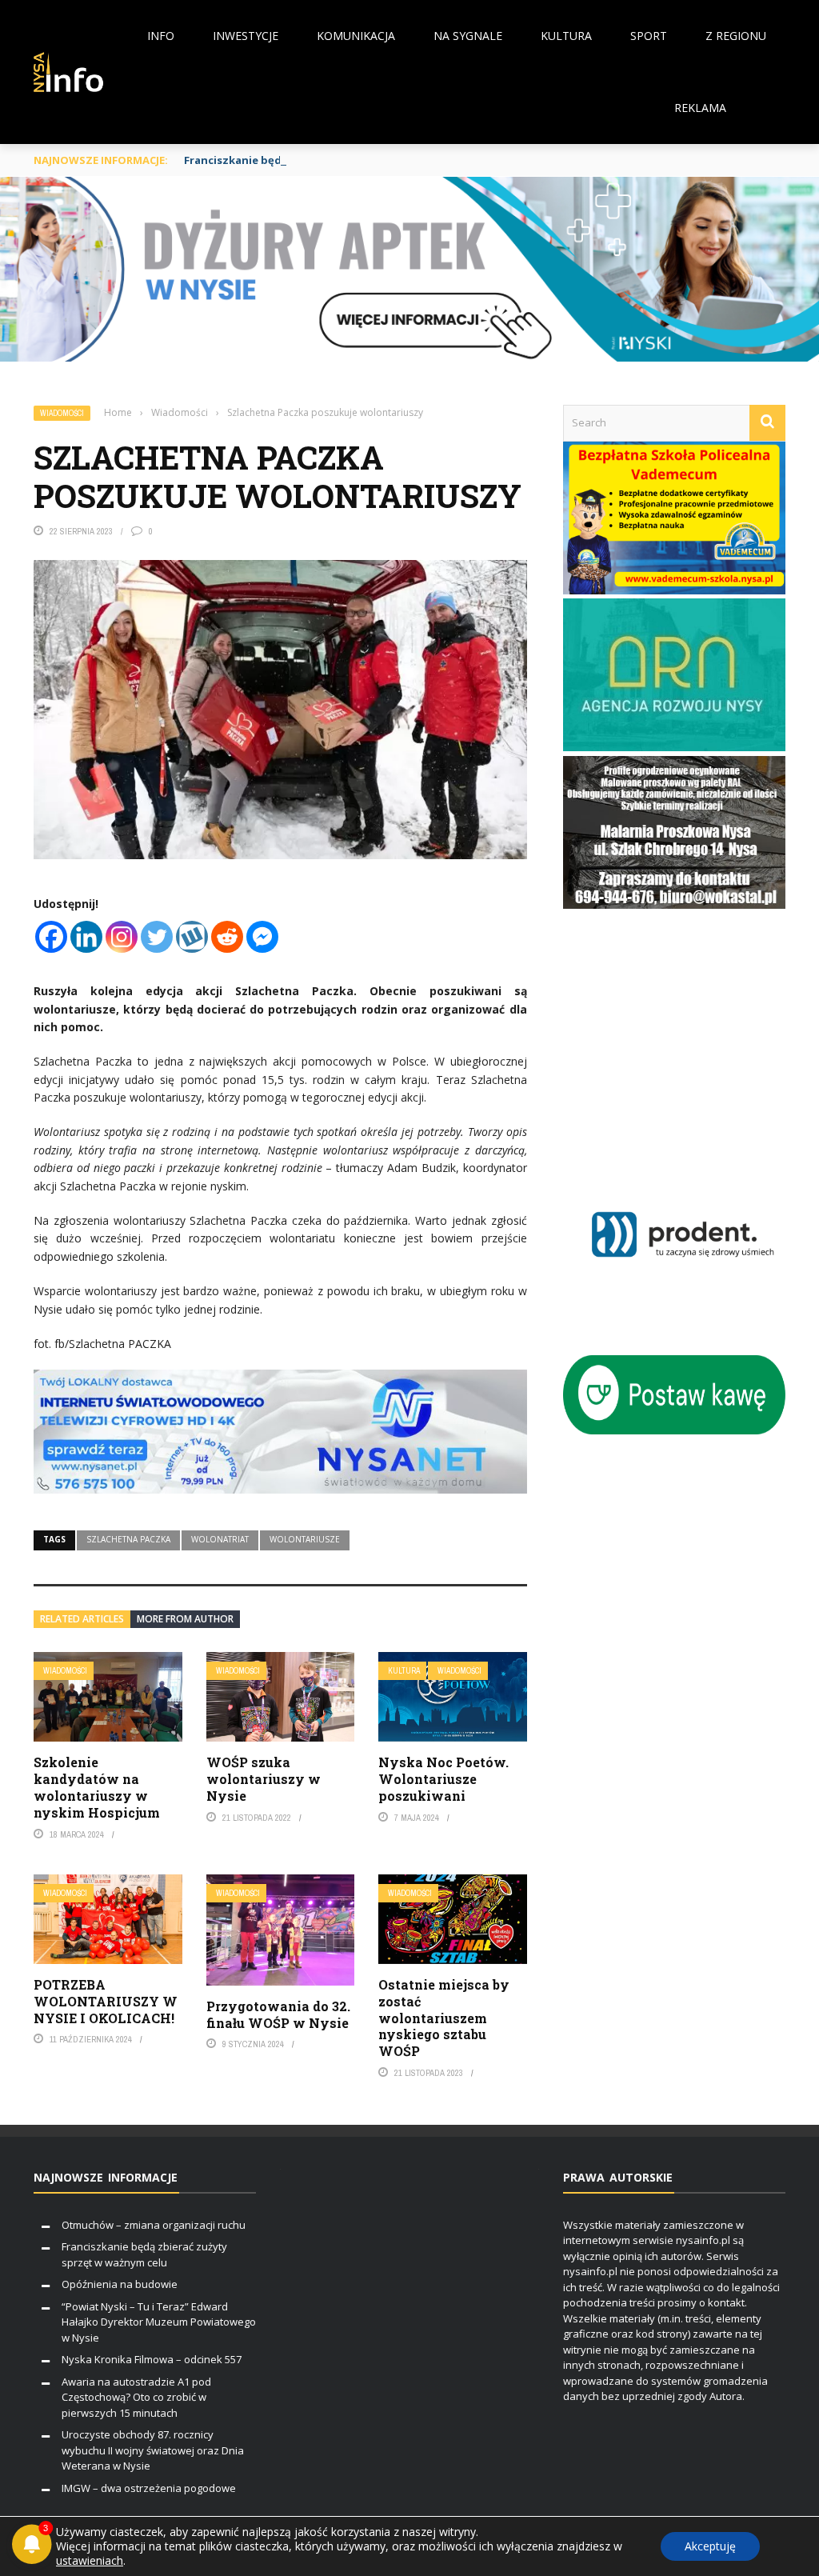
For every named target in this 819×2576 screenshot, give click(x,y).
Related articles (82, 1619)
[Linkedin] (86, 937)
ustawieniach (90, 2561)
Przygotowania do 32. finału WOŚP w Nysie (278, 2014)
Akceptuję (710, 2546)
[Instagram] (122, 937)
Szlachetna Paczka (128, 1539)
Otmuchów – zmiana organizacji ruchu (154, 2225)
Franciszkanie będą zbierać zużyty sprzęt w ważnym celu (336, 160)
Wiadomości (62, 413)
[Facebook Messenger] (262, 937)
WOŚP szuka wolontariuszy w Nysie (264, 1779)
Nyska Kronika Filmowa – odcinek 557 (152, 2359)
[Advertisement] (691, 1052)
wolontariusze (305, 1539)
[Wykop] (192, 937)
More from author (185, 1619)
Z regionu (736, 36)
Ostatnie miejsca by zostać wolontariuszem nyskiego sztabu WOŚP (444, 2018)
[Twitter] (157, 937)
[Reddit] (227, 937)
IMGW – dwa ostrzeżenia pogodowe (149, 2488)
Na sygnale (468, 36)
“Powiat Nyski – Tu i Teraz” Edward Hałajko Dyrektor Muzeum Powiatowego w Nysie (159, 2322)
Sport (649, 36)
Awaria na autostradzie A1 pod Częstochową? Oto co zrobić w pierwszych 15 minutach (136, 2397)
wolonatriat (220, 1539)
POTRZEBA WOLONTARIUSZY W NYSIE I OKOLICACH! (106, 2001)
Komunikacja (356, 36)
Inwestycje (246, 36)
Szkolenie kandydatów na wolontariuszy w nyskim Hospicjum (97, 1787)
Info (161, 36)
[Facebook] (51, 937)
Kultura (566, 36)
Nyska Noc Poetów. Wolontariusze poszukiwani (443, 1779)
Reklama (700, 108)
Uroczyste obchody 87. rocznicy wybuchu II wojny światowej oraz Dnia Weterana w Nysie (153, 2450)
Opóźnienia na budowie (120, 2284)
